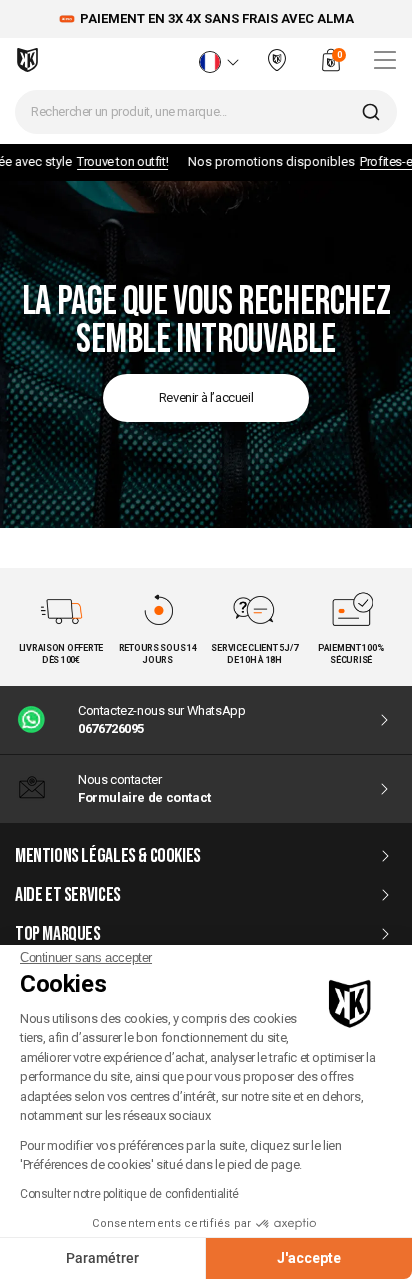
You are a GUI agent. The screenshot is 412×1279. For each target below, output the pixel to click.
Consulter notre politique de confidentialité (129, 1194)
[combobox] (206, 112)
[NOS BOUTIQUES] (277, 68)
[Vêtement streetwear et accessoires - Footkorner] (27, 60)
